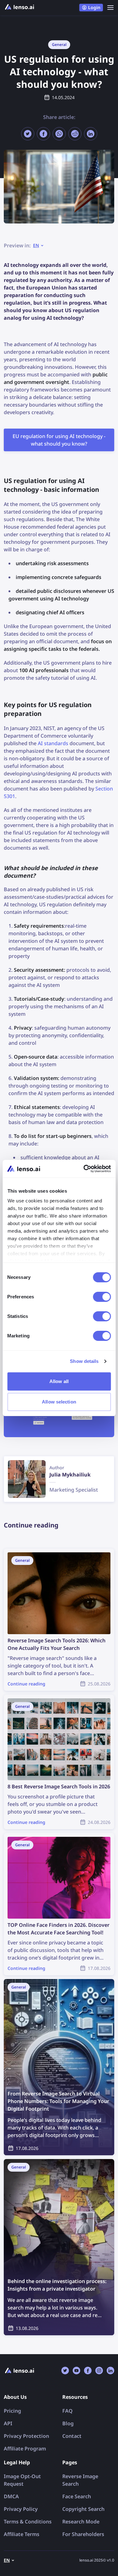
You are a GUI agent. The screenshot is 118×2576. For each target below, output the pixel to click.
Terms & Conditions (28, 2522)
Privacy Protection (26, 2436)
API (8, 2423)
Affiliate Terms (22, 2534)
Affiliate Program (25, 2449)
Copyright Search (83, 2509)
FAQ (67, 2411)
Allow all (59, 1381)
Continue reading (25, 1552)
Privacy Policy (21, 2509)
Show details (84, 1361)
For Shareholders (83, 2534)
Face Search (77, 2496)
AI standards (53, 743)
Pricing (12, 2411)
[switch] (102, 1297)
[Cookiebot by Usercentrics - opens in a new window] (84, 1169)
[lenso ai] (20, 8)
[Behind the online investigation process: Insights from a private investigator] (59, 2247)
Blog (68, 2423)
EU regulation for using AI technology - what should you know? (59, 440)
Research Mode (81, 2522)
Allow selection (59, 1402)
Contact (72, 2436)
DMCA (11, 2496)
